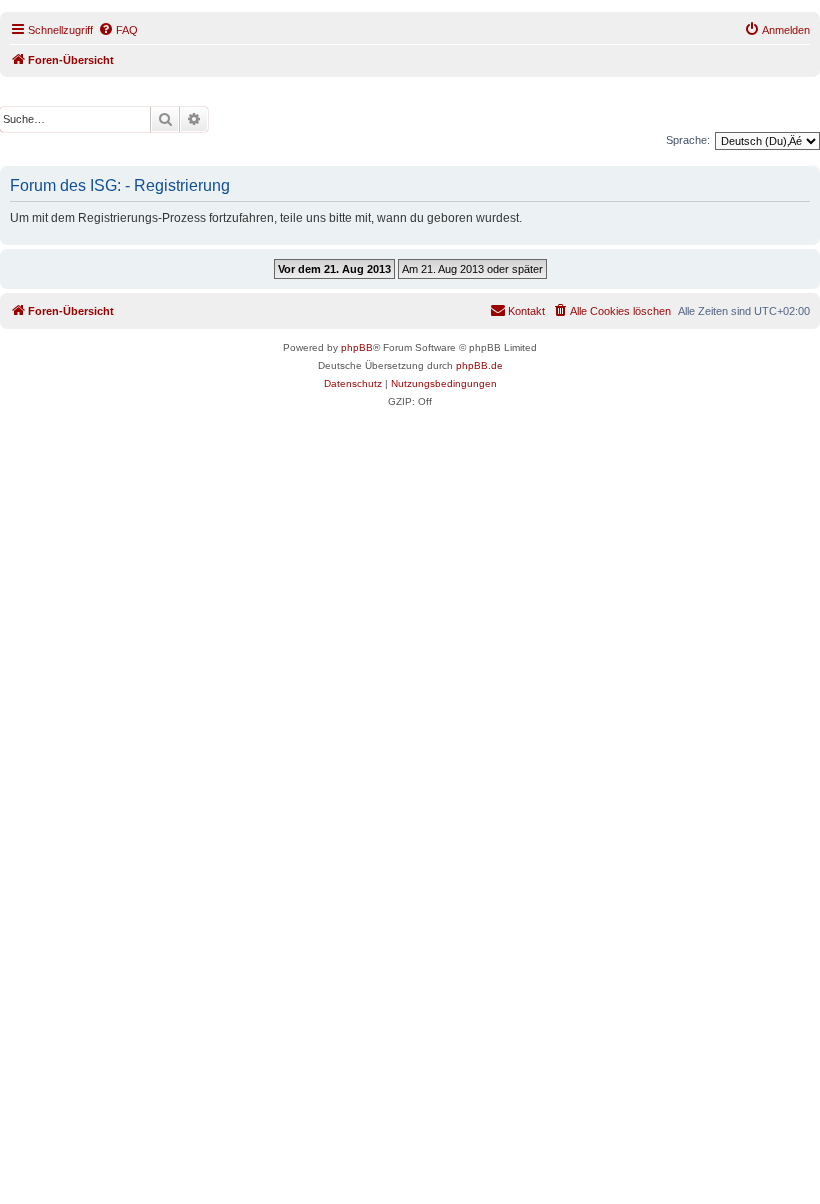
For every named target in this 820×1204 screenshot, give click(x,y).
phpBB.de (479, 365)
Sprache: (688, 140)
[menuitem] (118, 30)
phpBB (357, 347)
